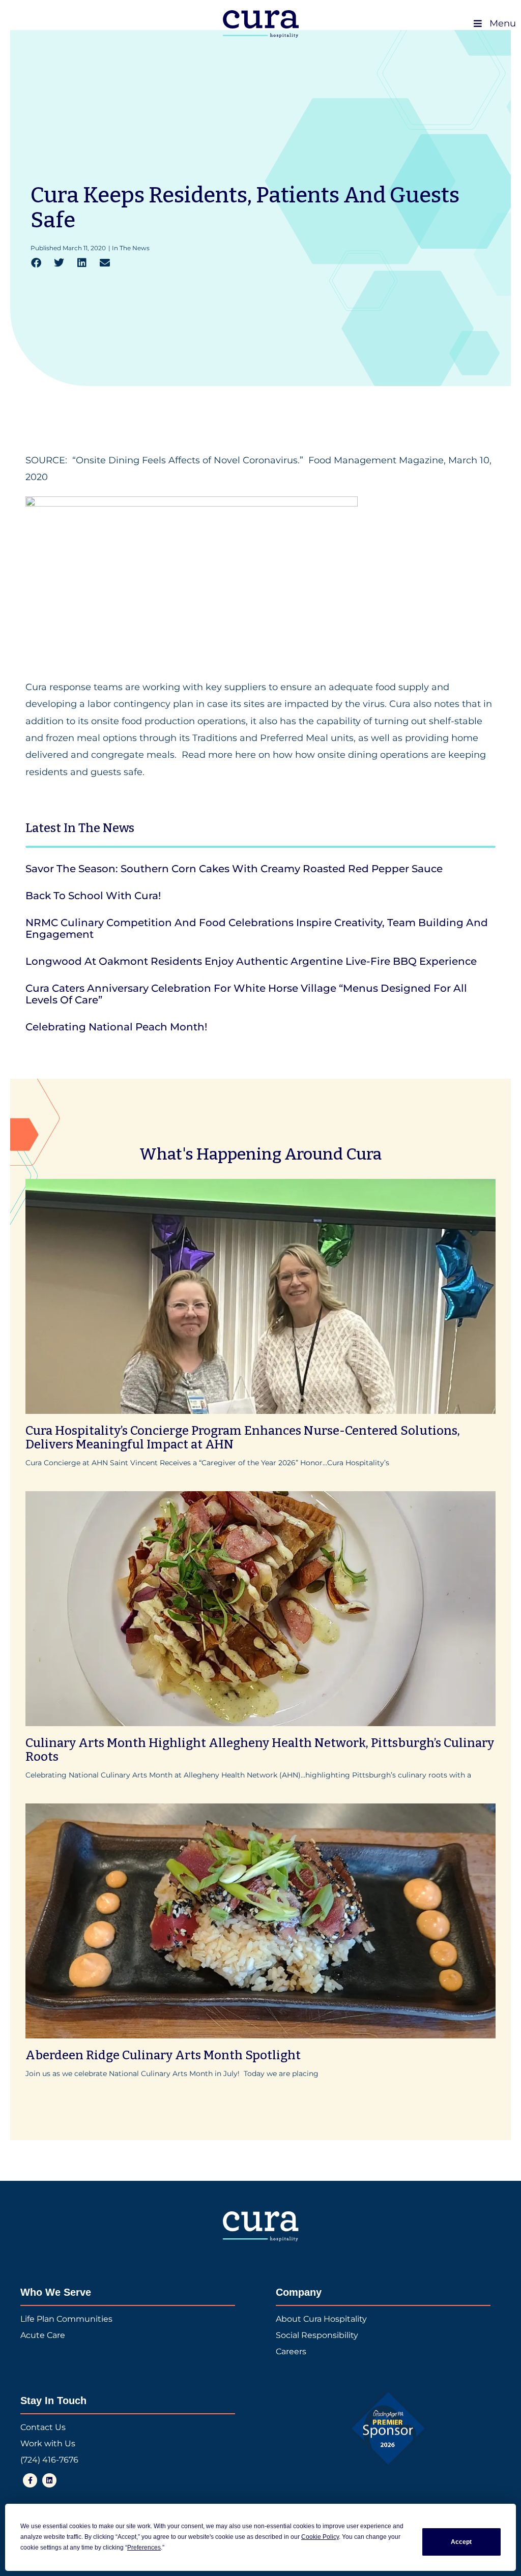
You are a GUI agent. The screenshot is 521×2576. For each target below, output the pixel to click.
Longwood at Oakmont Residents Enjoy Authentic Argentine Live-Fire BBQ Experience (251, 961)
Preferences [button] (144, 2548)
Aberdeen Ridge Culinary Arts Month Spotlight (163, 2055)
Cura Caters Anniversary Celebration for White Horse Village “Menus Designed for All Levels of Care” (246, 994)
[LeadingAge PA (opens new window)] (388, 2429)
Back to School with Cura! (93, 896)
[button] (36, 263)
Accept (461, 2542)
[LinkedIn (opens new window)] (49, 2480)
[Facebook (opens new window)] (30, 2480)
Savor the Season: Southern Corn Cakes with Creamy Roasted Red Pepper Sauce (234, 869)
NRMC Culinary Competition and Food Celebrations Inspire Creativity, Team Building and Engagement (257, 928)
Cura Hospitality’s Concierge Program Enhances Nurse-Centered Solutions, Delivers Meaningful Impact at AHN (243, 1438)
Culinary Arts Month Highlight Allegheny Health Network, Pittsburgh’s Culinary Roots (260, 1750)
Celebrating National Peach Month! (116, 1027)
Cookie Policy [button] (320, 2537)
